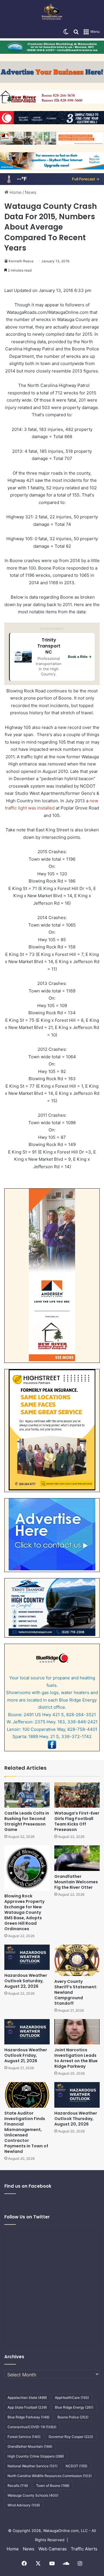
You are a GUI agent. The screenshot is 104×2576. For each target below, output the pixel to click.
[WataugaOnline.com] (52, 13)
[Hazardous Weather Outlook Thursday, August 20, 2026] (77, 2095)
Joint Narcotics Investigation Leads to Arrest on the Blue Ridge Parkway (76, 2058)
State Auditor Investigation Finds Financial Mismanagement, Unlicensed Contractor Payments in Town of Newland (26, 2132)
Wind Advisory (24, 2505)
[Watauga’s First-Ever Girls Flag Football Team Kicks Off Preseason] (77, 1795)
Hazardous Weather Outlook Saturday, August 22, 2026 (26, 1981)
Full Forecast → (86, 179)
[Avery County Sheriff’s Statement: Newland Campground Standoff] (77, 1960)
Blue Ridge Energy (74, 2407)
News (31, 192)
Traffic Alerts (84, 2549)
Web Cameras (53, 2549)
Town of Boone (53, 2486)
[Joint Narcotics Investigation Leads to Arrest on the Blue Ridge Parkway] (77, 2032)
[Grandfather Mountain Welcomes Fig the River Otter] (77, 1858)
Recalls (18, 2486)
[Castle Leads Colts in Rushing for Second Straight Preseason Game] (27, 1795)
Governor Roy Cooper (71, 2437)
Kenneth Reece (21, 261)
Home (15, 192)
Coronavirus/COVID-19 (32, 2427)
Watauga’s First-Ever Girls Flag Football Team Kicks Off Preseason (77, 1821)
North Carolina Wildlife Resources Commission (50, 2476)
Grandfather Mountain (30, 2446)
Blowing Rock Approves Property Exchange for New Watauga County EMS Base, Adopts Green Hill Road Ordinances (24, 1912)
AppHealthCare (72, 2398)
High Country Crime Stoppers (36, 2456)
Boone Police (73, 2417)
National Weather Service (32, 2466)
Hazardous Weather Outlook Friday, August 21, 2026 (26, 2055)
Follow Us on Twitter (27, 2217)
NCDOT (76, 2466)
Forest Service (24, 2437)
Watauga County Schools (33, 2495)
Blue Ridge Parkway (28, 2417)
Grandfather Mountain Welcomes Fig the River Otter (76, 1882)
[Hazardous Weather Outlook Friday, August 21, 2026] (27, 2032)
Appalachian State (27, 2398)
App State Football (27, 2407)
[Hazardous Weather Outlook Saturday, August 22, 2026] (27, 1957)
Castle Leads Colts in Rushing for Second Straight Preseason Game (27, 1821)
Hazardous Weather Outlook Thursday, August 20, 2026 (76, 2119)
